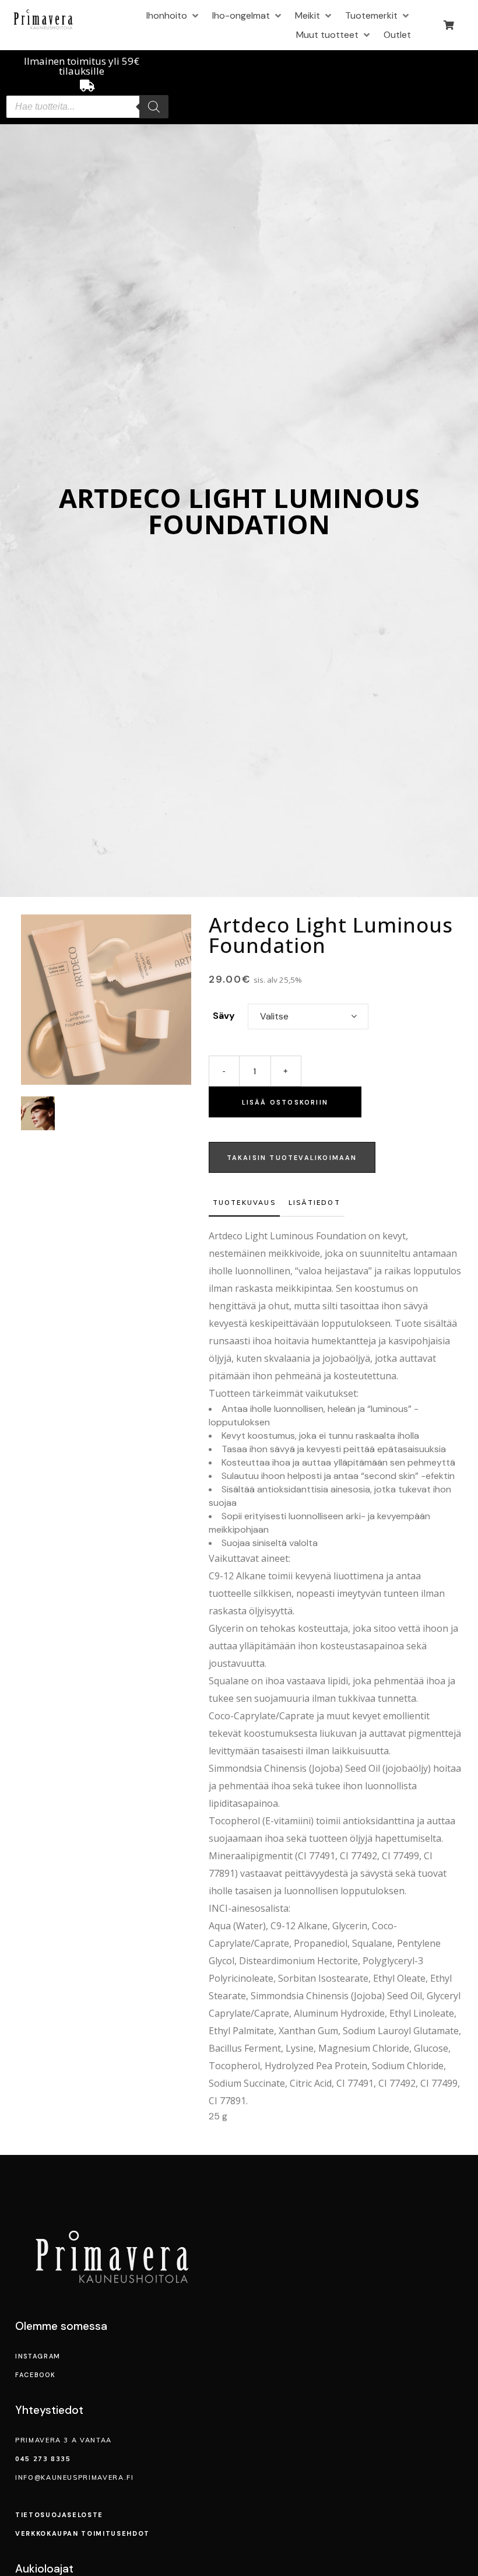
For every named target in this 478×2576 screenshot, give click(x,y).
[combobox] (308, 1017)
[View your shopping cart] (450, 25)
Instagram (38, 2356)
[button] (173, 15)
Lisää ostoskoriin (285, 1102)
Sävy (224, 1016)
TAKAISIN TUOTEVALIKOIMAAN (292, 1158)
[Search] (154, 107)
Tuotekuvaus (244, 1203)
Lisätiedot (314, 1203)
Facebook (35, 2375)
